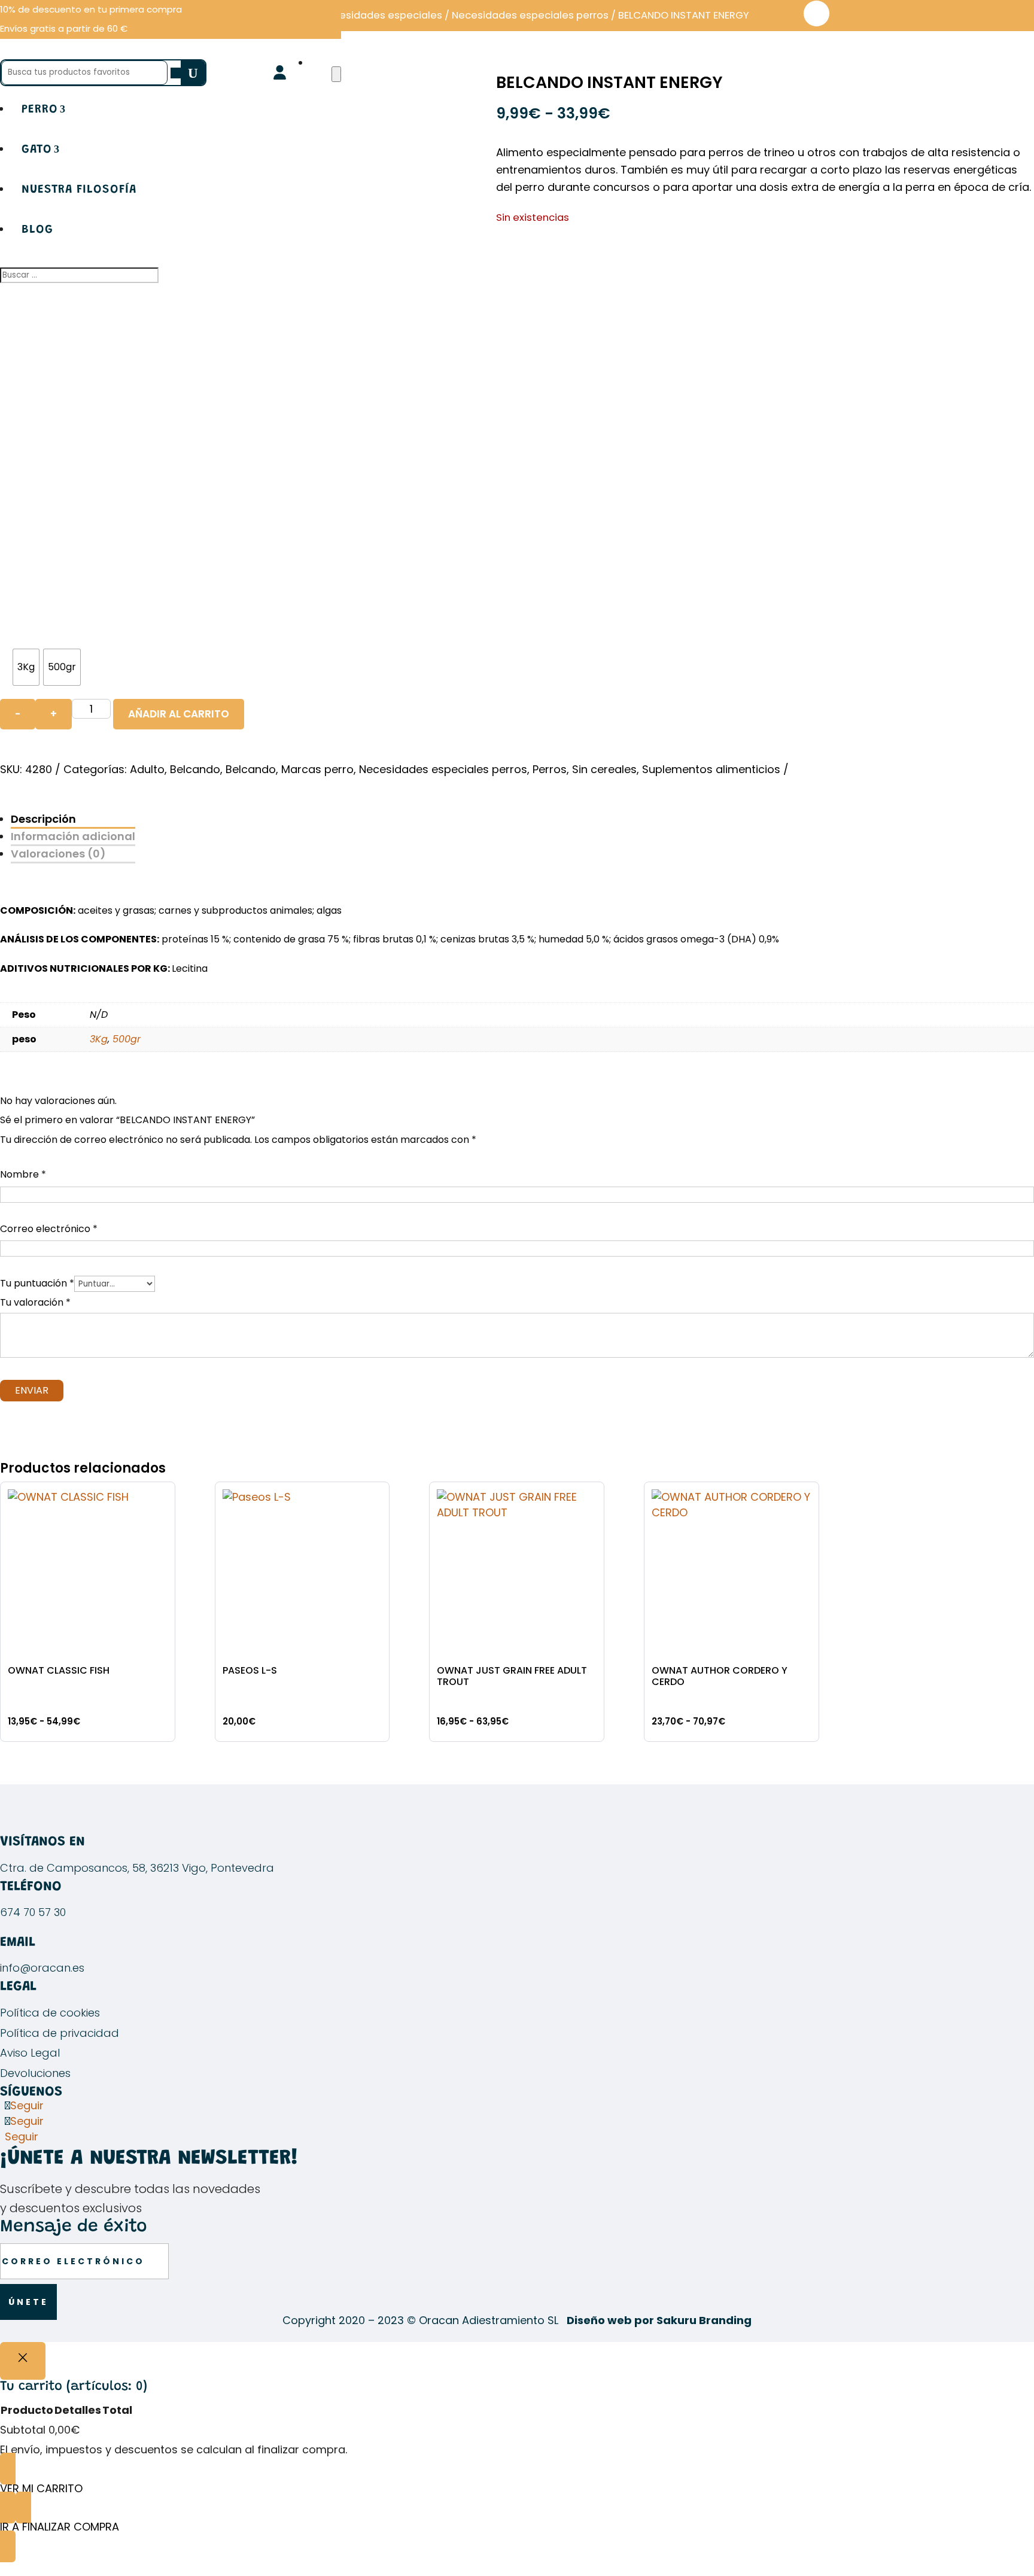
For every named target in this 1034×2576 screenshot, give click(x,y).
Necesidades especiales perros (530, 15)
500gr (127, 1039)
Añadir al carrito (179, 714)
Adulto (147, 769)
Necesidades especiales (381, 15)
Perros (550, 769)
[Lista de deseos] (318, 63)
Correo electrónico (49, 1229)
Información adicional (73, 836)
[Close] (23, 2361)
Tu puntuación (37, 1283)
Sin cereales (604, 769)
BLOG (37, 230)
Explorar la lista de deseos (375, 1535)
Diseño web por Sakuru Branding (659, 2320)
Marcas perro (317, 769)
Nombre (23, 1174)
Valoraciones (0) (58, 854)
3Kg (99, 1039)
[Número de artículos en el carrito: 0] (336, 74)
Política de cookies (50, 2013)
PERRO (40, 110)
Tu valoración (35, 1302)
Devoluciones (35, 2073)
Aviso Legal (30, 2053)
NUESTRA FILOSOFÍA (79, 190)
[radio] (26, 667)
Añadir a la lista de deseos (816, 13)
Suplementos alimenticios (711, 769)
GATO (37, 150)
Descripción (43, 819)
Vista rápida (161, 1502)
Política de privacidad (60, 2033)
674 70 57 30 (33, 1912)
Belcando (195, 769)
